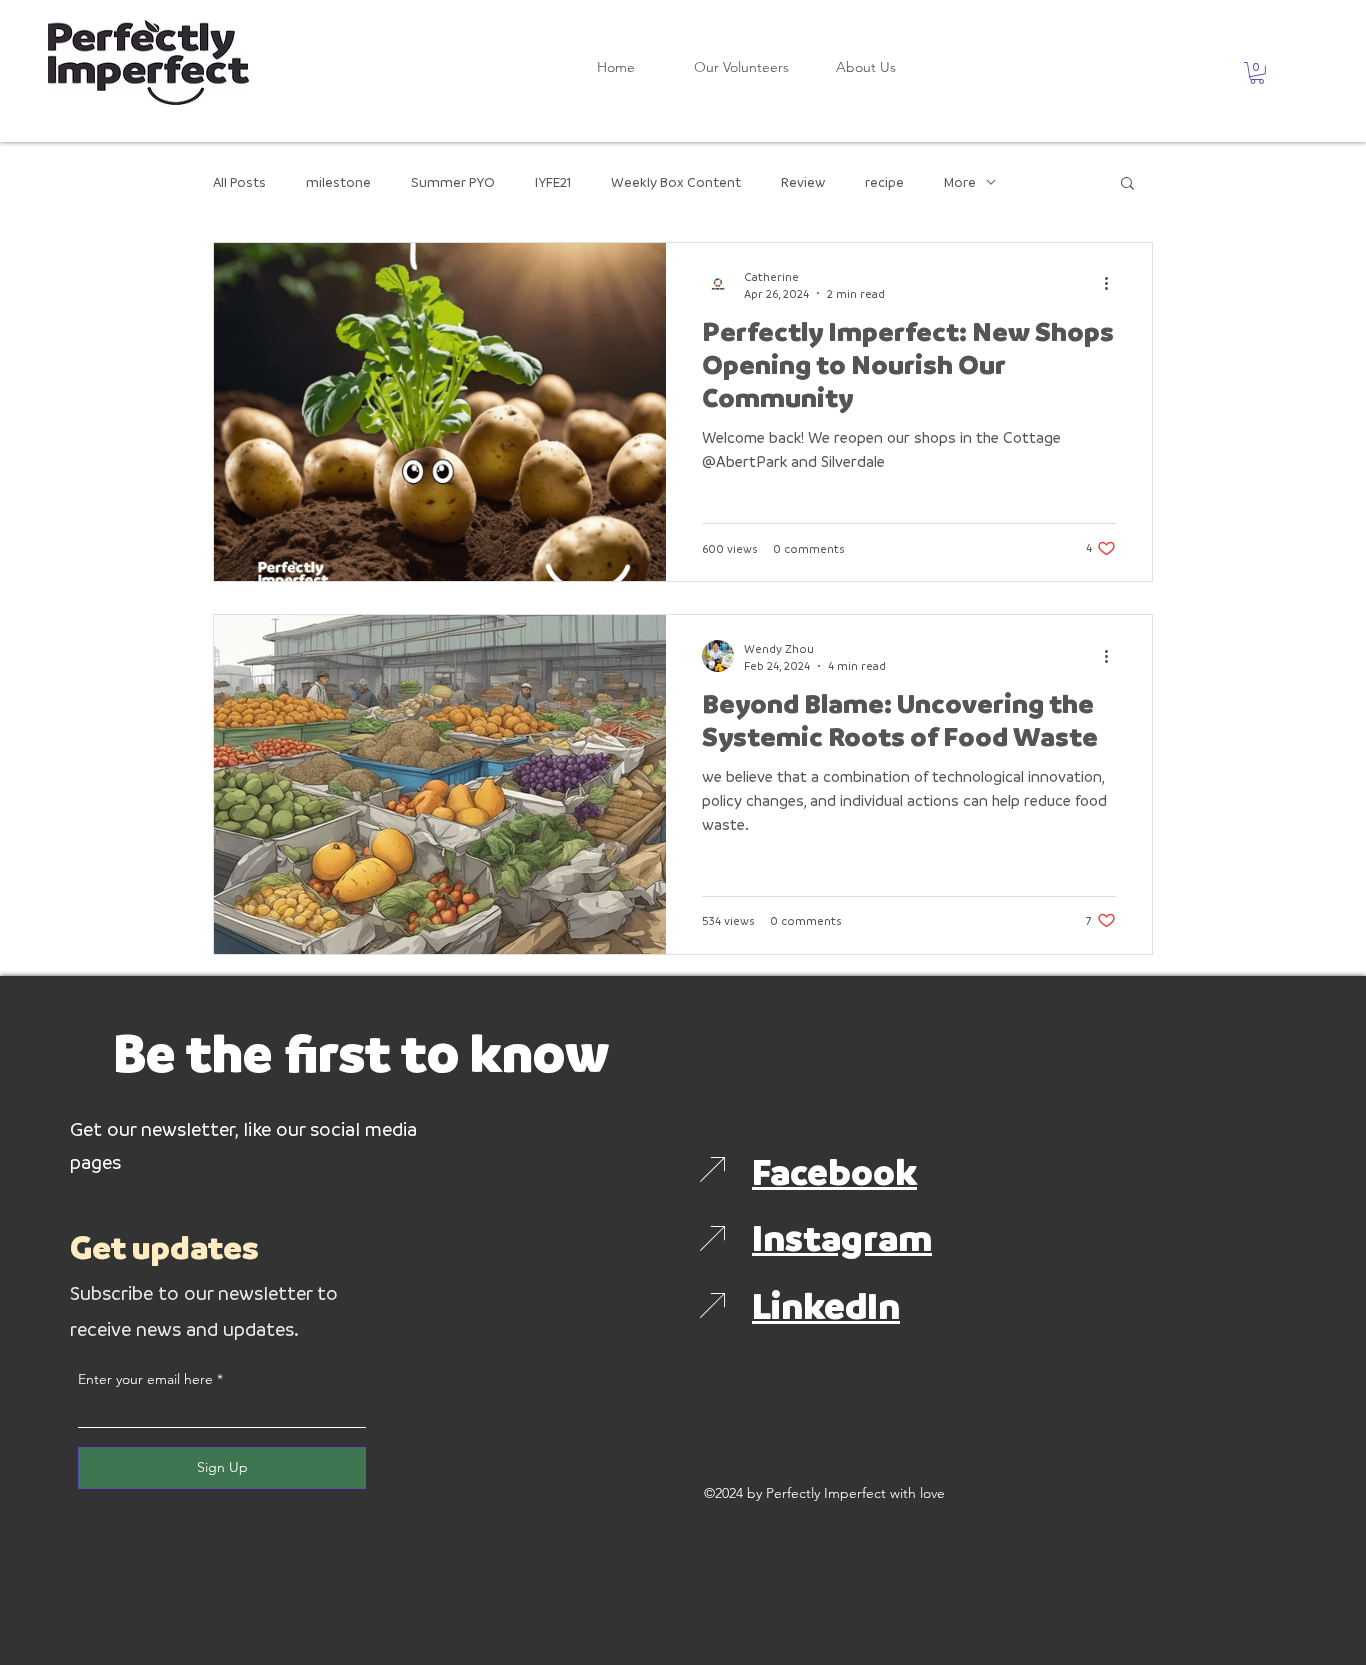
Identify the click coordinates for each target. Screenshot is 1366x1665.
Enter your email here (145, 1379)
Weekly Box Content (676, 181)
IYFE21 (553, 181)
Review (803, 181)
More (960, 181)
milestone (338, 181)
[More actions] (1113, 284)
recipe (884, 181)
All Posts (239, 181)
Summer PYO (453, 181)
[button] (1257, 73)
